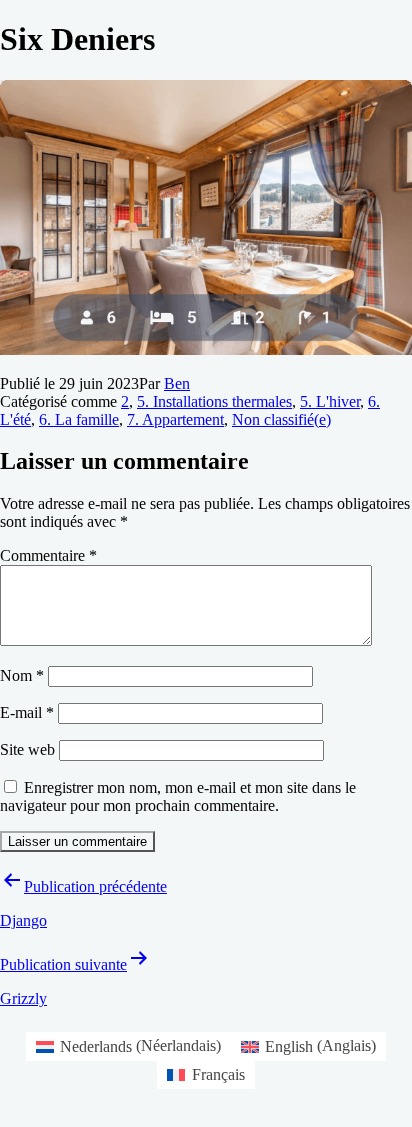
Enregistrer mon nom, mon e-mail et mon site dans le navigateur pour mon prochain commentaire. (178, 796)
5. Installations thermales (214, 401)
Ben (177, 383)
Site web (27, 749)
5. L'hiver (330, 401)
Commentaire (48, 555)
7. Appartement (175, 419)
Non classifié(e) (281, 419)
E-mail (27, 712)
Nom (22, 675)
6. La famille (79, 419)
